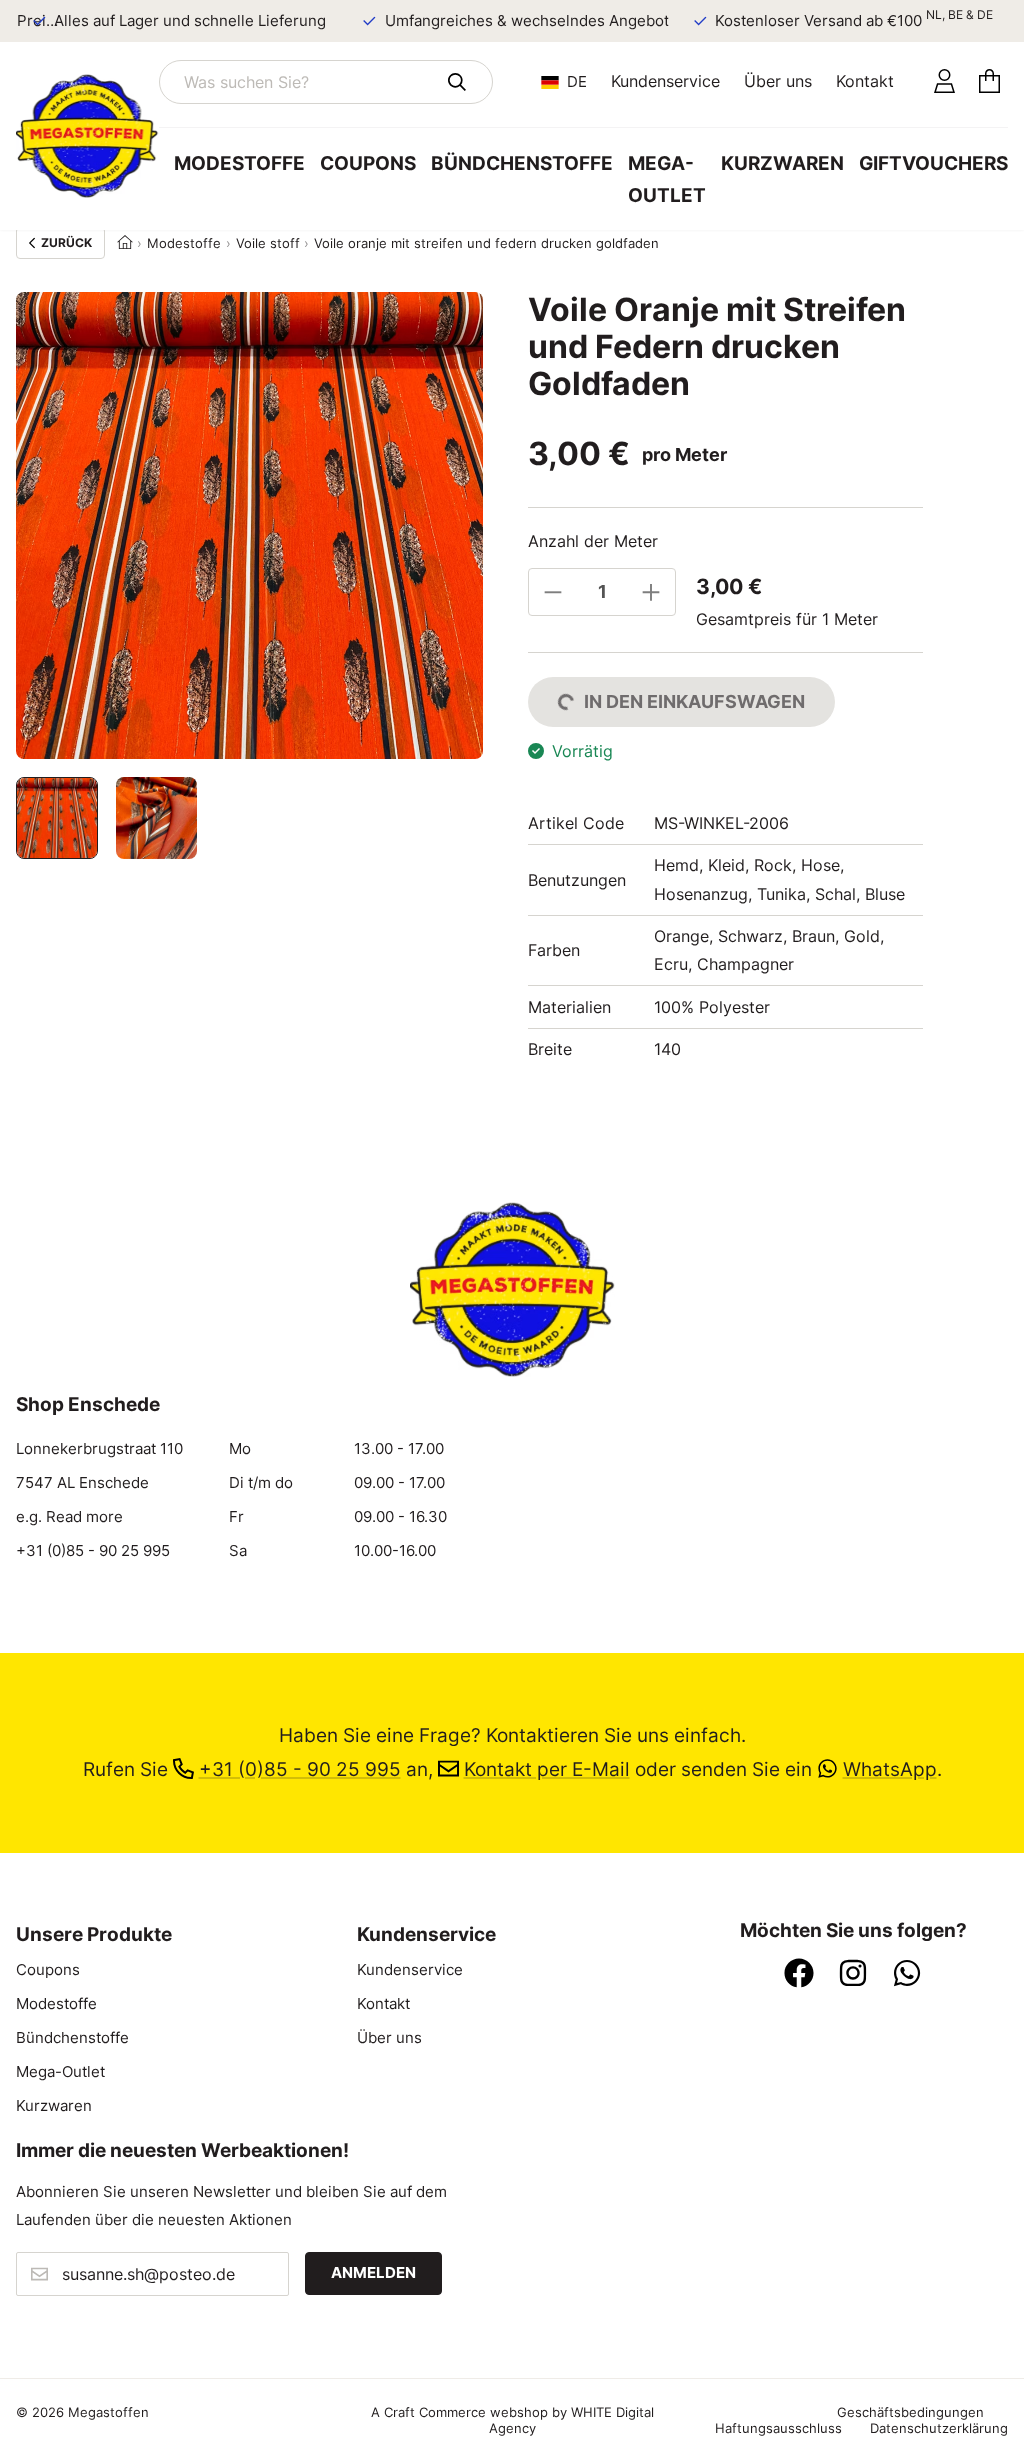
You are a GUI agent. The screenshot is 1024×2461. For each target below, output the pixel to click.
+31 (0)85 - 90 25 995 (93, 1551)
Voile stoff (268, 243)
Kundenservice (665, 81)
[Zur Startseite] (87, 136)
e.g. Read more (69, 1517)
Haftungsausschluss (778, 2428)
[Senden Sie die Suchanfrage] (456, 82)
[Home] (125, 243)
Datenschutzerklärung (939, 2428)
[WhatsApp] (907, 1975)
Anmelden (373, 2273)
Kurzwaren (782, 163)
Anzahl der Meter (593, 541)
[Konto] (944, 82)
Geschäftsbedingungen (910, 2412)
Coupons (368, 163)
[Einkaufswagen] (989, 82)
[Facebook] (799, 1975)
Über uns (778, 81)
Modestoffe (239, 163)
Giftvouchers (933, 163)
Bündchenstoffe (522, 163)
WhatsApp (890, 1769)
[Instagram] (853, 1975)
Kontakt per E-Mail (547, 1769)
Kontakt (865, 81)
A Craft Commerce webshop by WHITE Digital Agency (512, 2420)
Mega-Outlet (667, 179)
